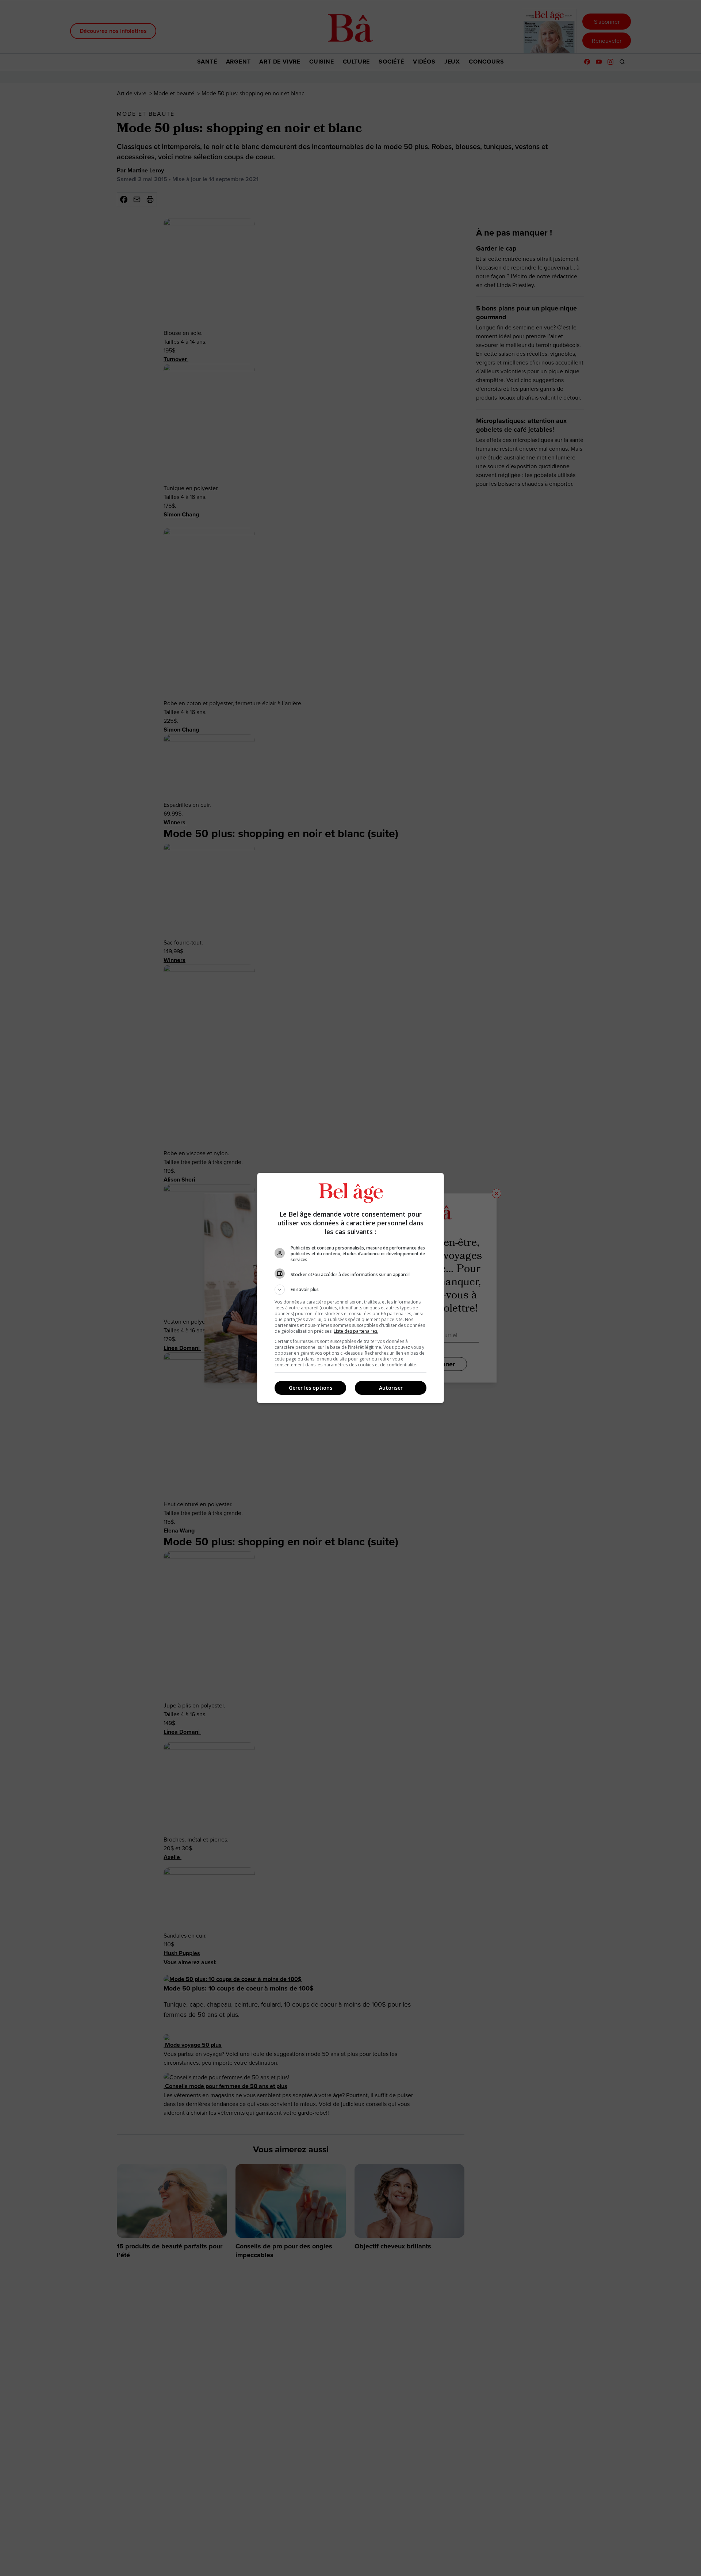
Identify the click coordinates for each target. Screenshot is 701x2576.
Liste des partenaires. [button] (356, 1331)
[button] (350, 1290)
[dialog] (350, 1288)
